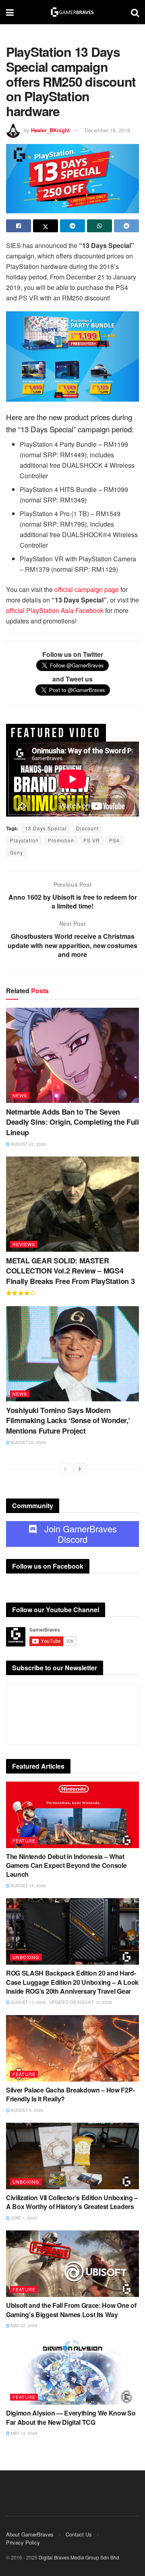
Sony (17, 852)
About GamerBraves (30, 2534)
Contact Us (79, 2534)
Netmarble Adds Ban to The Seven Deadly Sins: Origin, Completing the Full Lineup (72, 1122)
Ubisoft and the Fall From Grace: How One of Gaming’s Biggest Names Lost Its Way (71, 2310)
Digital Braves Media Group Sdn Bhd (79, 2557)
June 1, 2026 (23, 2218)
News (20, 1095)
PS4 (114, 840)
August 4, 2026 (27, 2110)
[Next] (80, 1469)
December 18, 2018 (107, 130)
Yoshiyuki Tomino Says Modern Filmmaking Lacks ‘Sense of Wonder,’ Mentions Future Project (68, 1420)
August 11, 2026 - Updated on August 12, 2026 (61, 2002)
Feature (24, 1840)
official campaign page (87, 589)
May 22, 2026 (24, 2326)
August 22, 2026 (28, 1144)
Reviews (24, 1244)
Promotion (61, 840)
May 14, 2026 (24, 2433)
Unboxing (26, 1957)
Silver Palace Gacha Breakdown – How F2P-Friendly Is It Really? (70, 2094)
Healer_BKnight (50, 130)
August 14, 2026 (28, 1886)
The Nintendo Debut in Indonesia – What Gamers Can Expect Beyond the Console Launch (66, 1865)
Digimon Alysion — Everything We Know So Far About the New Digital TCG (71, 2417)
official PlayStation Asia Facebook (55, 610)
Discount (87, 828)
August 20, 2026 (28, 1442)
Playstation (24, 840)
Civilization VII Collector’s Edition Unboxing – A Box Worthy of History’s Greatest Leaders (72, 2202)
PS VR (92, 840)
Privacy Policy (23, 2542)
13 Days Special (46, 828)
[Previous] (65, 1469)
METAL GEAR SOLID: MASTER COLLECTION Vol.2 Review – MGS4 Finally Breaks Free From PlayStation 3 (70, 1271)
